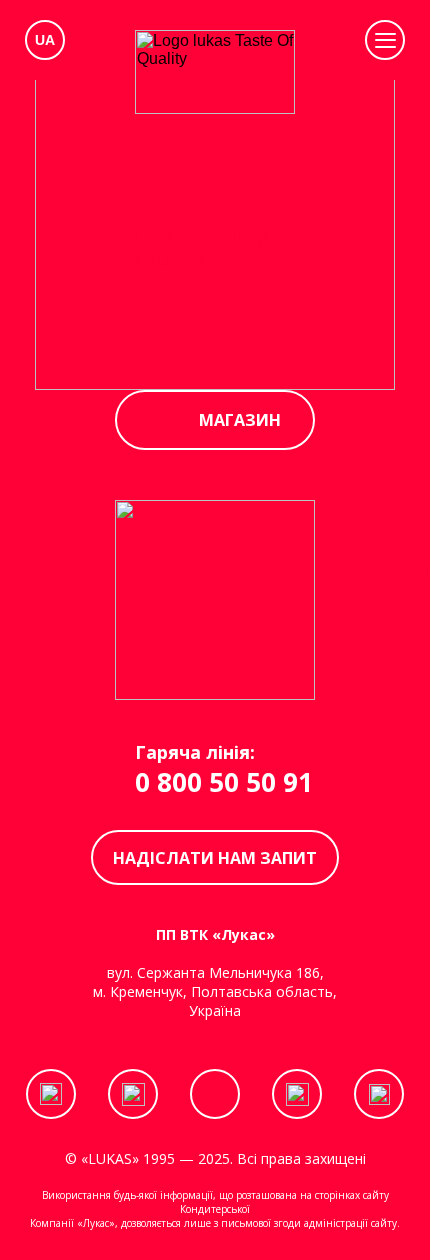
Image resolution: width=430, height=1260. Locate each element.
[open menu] (385, 40)
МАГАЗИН (240, 420)
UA (45, 40)
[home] (215, 72)
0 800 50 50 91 (224, 782)
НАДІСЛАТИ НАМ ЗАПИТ (215, 858)
